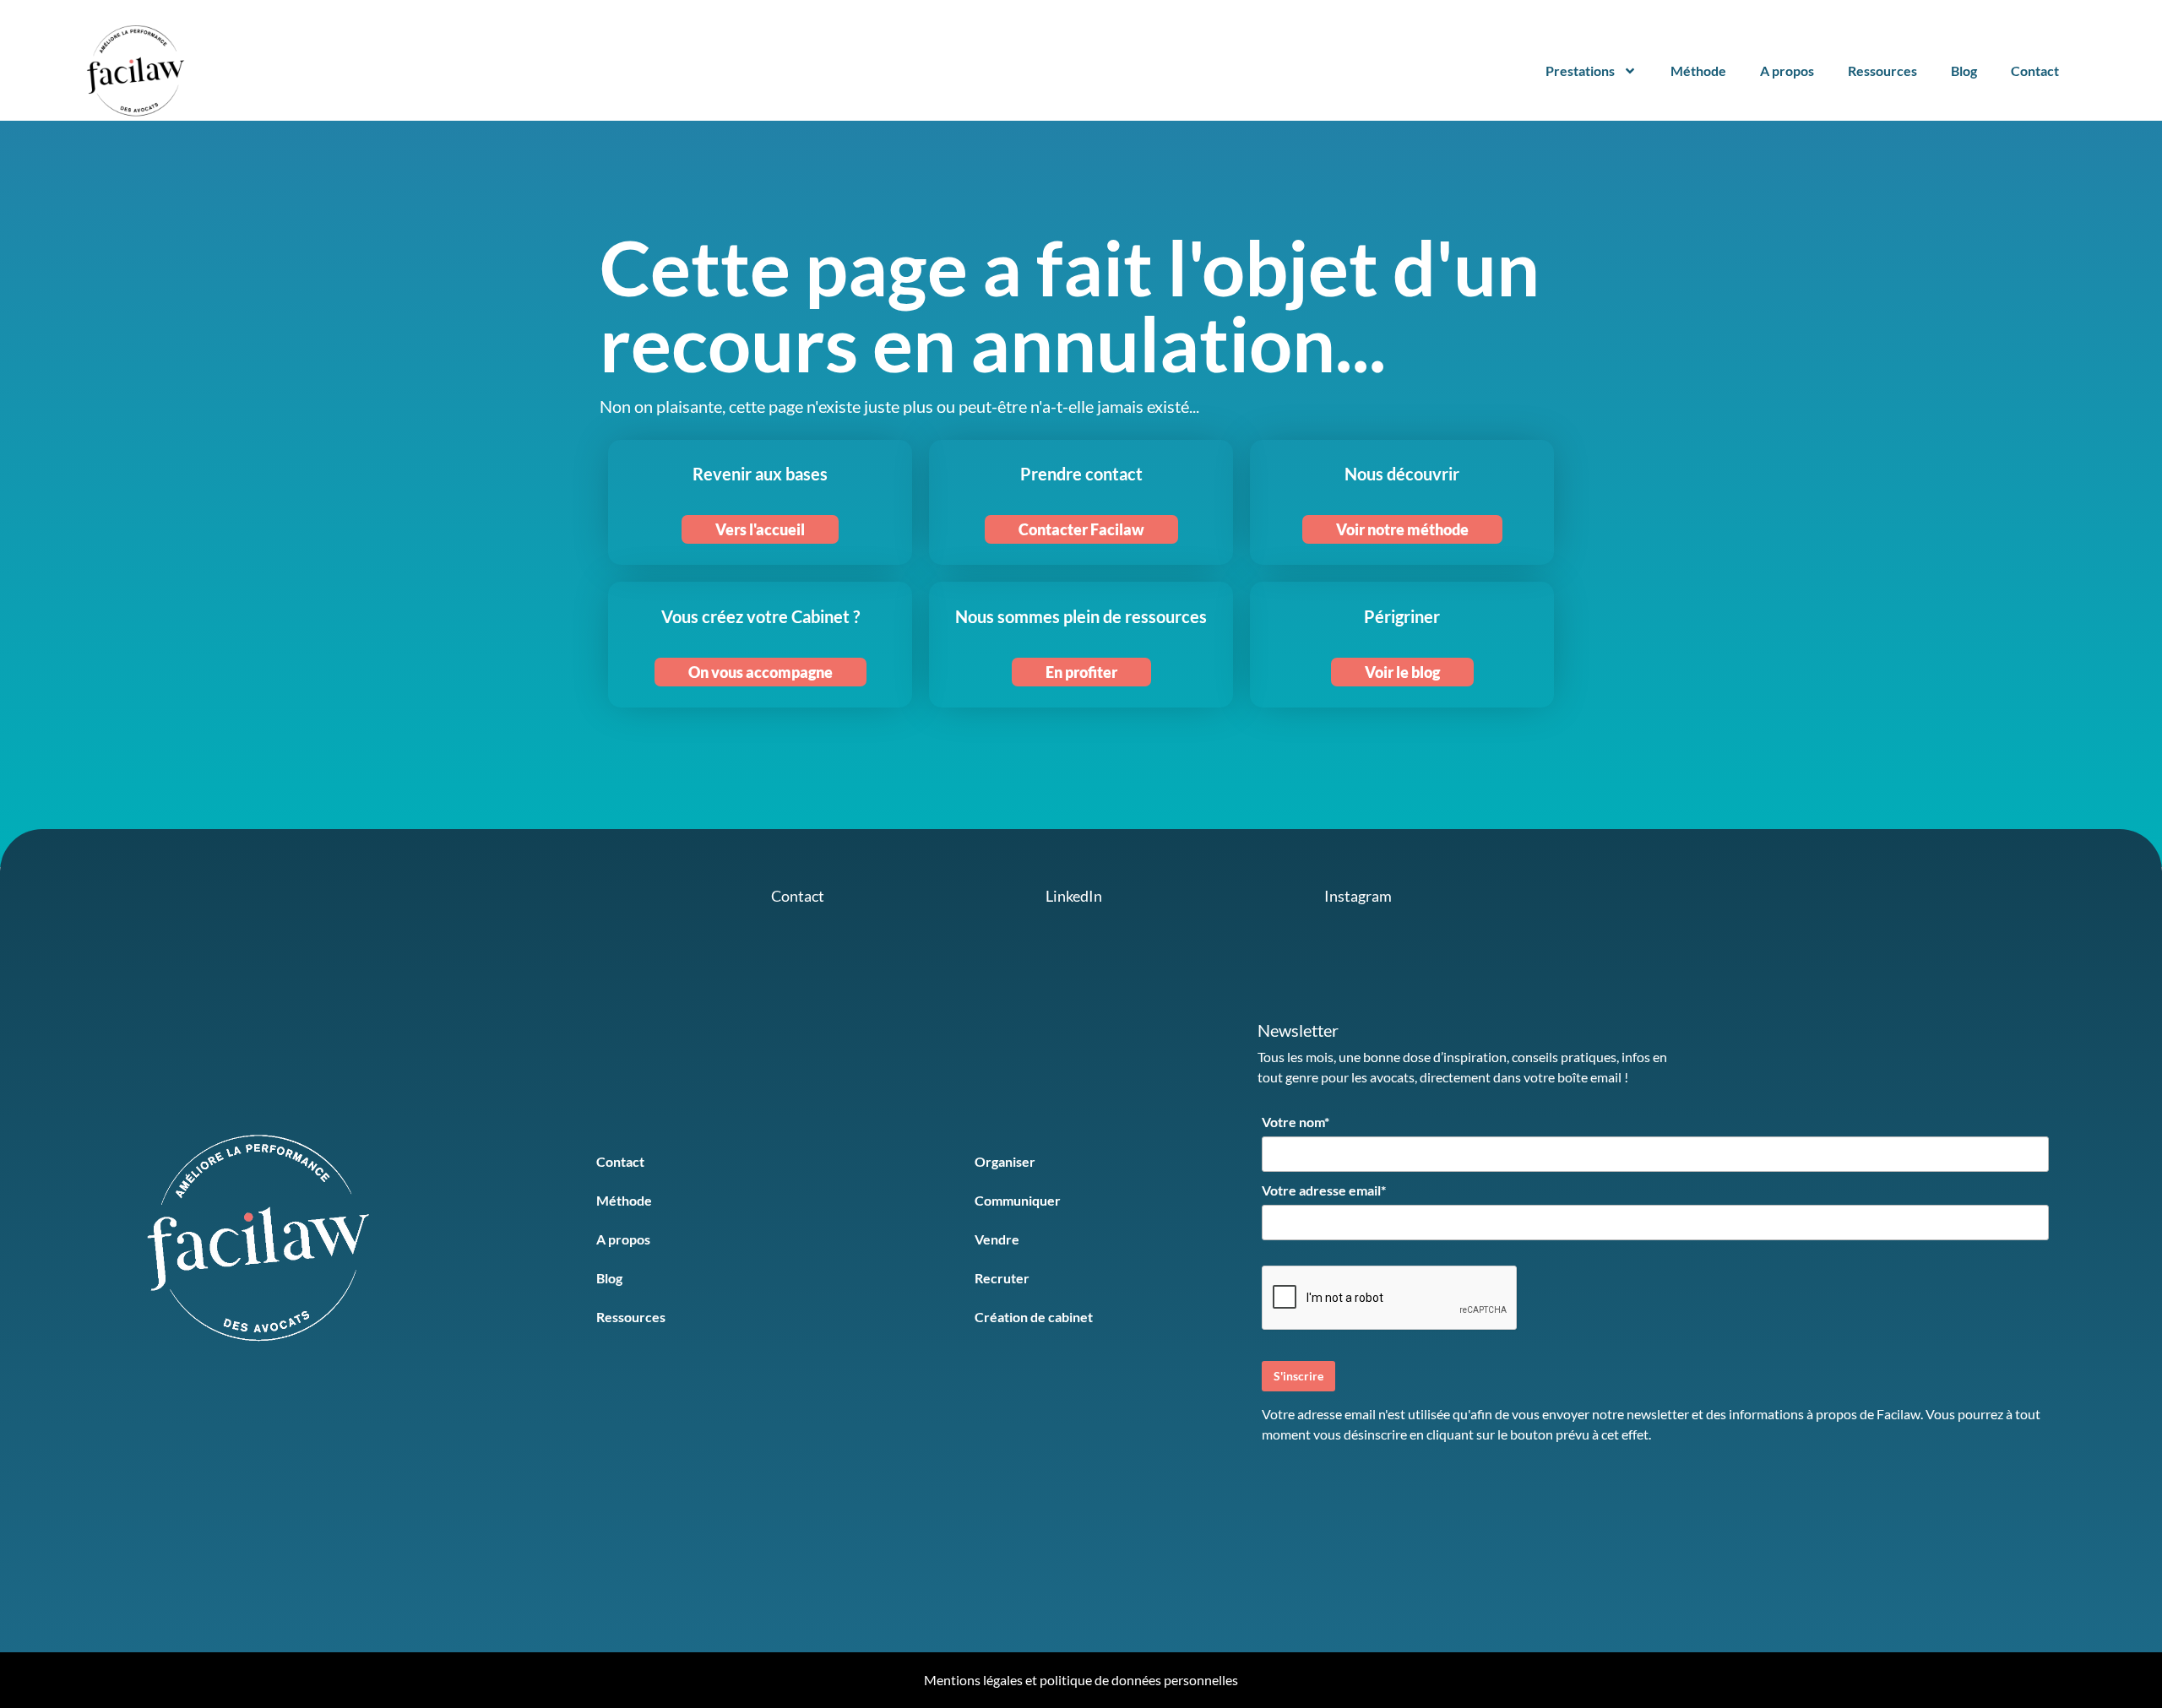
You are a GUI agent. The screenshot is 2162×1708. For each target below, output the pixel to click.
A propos (1787, 70)
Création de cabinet (1034, 1317)
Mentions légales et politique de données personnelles (1081, 1680)
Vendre (997, 1239)
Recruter (1002, 1278)
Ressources (1882, 70)
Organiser (1005, 1161)
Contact (2035, 70)
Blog (1964, 70)
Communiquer (1018, 1200)
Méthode (1698, 70)
